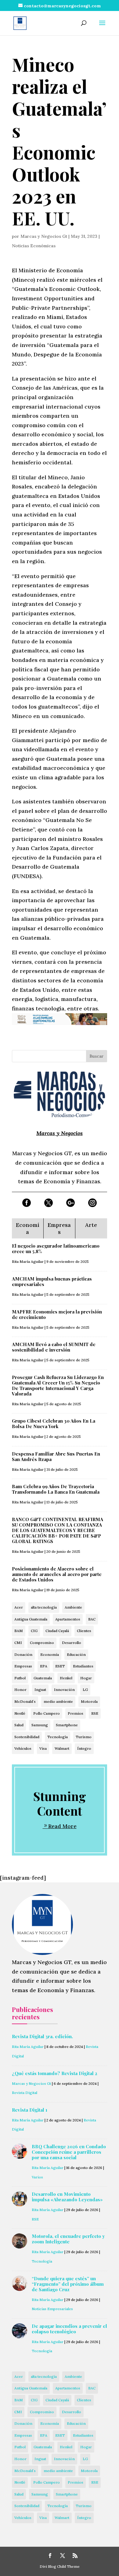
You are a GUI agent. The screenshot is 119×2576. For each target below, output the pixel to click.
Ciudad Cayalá (57, 1631)
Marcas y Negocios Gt (44, 236)
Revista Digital (25, 2093)
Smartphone (67, 1725)
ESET (60, 1666)
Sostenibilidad (27, 1737)
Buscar (97, 1056)
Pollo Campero (47, 1713)
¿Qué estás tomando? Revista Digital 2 (55, 2073)
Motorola (89, 1701)
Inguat (40, 1690)
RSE (95, 1713)
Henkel (66, 1678)
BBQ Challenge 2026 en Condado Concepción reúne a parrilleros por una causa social (69, 2152)
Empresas (23, 1666)
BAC (92, 1619)
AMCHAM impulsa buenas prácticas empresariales (52, 1281)
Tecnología (58, 1737)
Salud (19, 1725)
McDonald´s (25, 1701)
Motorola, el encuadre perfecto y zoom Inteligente (68, 2239)
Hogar (86, 1678)
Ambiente (73, 1607)
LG (85, 1690)
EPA (44, 1666)
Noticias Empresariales (52, 2309)
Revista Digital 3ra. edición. (42, 2036)
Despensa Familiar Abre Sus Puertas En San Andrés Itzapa (56, 1456)
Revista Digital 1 (30, 2110)
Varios (37, 2177)
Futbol (20, 1678)
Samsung (40, 1725)
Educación (76, 1654)
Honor (20, 1690)
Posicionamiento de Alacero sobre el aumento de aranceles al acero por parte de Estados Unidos (57, 1574)
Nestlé (20, 1713)
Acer (19, 1607)
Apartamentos (68, 1619)
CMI (18, 1643)
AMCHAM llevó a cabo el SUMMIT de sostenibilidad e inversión (54, 1347)
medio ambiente (58, 1701)
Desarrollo (72, 1643)
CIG (34, 1631)
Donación (23, 1654)
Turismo (84, 1737)
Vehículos (23, 1748)
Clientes (84, 1631)
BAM (19, 1631)
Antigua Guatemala (31, 1619)
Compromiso (42, 1643)
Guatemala (43, 1678)
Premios (76, 1713)
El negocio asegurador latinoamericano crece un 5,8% (56, 1249)
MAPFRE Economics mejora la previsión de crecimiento (57, 1314)
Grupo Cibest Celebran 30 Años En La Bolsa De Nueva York (54, 1424)
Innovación (64, 1690)
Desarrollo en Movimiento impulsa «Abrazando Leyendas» (67, 2197)
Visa (43, 1748)
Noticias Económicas (34, 246)
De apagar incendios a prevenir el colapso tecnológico (69, 2329)
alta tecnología (44, 1607)
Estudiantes (83, 1666)
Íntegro (84, 1748)
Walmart (62, 1748)
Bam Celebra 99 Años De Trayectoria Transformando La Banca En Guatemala (56, 1489)
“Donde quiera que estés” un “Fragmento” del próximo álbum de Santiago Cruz (68, 2284)
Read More (62, 1826)
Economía (50, 1654)
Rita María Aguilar (28, 1261)
